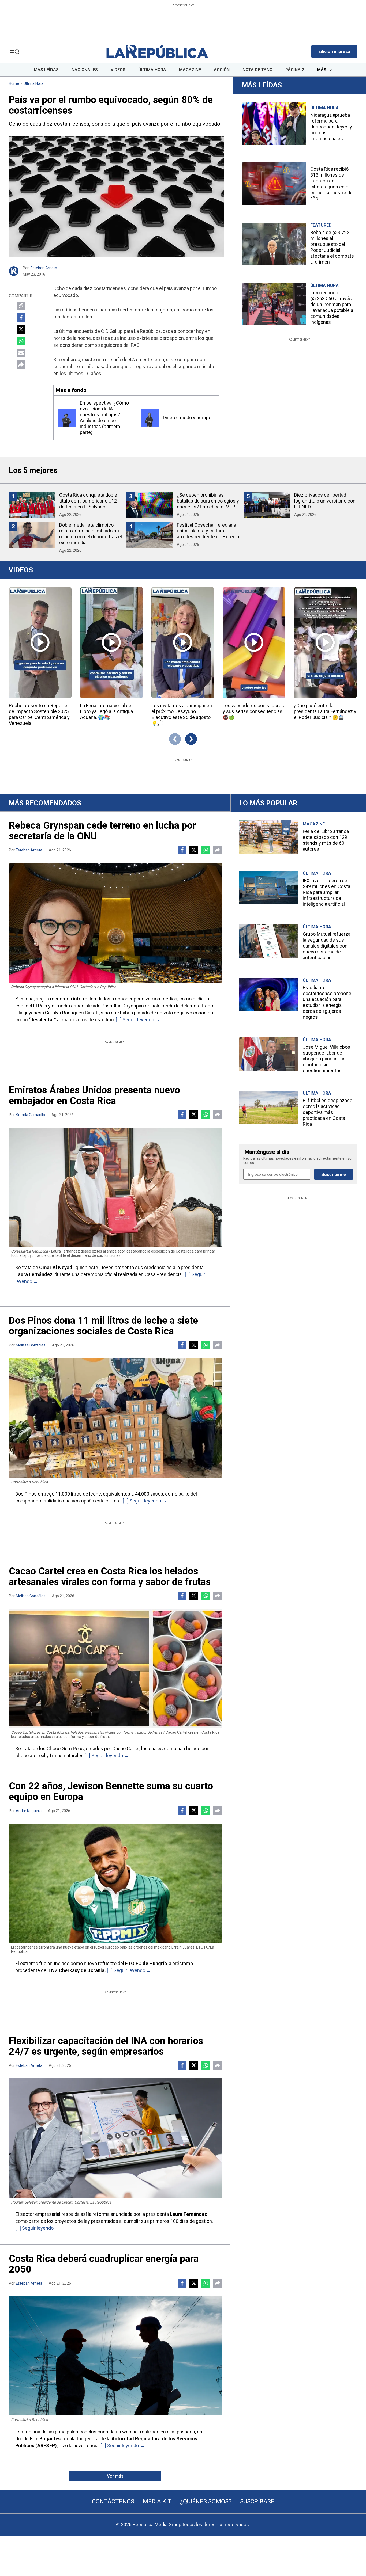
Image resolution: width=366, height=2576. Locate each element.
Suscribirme (334, 1175)
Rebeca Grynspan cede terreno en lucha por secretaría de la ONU (102, 831)
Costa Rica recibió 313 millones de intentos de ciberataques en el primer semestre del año (332, 184)
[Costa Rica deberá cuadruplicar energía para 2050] (115, 2356)
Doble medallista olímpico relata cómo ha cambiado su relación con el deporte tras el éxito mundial (91, 534)
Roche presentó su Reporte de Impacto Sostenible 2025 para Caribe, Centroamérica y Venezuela (39, 714)
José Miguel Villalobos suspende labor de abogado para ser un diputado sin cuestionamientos (326, 1059)
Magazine (314, 824)
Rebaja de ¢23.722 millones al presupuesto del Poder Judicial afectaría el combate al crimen (332, 247)
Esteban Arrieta (44, 268)
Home (14, 83)
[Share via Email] (21, 353)
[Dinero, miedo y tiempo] (150, 418)
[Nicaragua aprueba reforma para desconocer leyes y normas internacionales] (274, 124)
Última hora (33, 83)
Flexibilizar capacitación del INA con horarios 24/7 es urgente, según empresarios (106, 2046)
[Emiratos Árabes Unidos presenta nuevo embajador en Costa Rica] (115, 1187)
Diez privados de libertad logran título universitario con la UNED (325, 501)
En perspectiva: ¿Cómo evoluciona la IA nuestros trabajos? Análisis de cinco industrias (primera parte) (104, 418)
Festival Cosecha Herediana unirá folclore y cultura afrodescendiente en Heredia (208, 531)
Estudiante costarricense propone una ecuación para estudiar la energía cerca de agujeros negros (327, 1002)
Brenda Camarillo (30, 1115)
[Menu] (16, 52)
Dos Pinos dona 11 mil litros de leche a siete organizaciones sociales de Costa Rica (103, 1326)
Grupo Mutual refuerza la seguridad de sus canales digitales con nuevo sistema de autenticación (327, 946)
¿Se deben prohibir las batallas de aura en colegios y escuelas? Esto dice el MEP (208, 501)
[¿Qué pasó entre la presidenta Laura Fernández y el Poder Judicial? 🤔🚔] (325, 643)
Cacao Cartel (126, 1749)
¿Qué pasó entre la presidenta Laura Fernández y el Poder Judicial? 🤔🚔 (325, 711)
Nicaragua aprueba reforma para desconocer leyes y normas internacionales (331, 127)
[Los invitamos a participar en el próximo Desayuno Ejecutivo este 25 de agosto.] (183, 643)
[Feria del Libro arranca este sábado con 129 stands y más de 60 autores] (269, 837)
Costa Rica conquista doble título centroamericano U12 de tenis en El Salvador (88, 501)
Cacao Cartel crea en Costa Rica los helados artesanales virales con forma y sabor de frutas (110, 1577)
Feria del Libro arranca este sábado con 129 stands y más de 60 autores (326, 840)
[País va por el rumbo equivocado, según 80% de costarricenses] (117, 197)
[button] (334, 52)
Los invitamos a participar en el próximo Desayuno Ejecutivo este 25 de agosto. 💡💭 (182, 714)
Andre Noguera (29, 1811)
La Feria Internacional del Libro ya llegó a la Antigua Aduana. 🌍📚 (107, 711)
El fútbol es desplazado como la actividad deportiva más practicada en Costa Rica (328, 1112)
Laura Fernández (34, 1274)
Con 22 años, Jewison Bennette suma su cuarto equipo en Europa (111, 1791)
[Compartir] (21, 365)
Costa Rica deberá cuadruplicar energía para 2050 (104, 2264)
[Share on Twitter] (21, 329)
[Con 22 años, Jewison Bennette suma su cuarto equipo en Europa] (115, 1883)
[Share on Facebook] (21, 318)
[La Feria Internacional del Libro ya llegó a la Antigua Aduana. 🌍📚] (111, 643)
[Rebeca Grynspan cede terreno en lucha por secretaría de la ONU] (115, 923)
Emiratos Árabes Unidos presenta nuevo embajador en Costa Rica (94, 1095)
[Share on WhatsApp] (21, 341)
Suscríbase (257, 2501)
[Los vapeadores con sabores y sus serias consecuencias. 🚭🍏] (254, 643)
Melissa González (31, 1345)
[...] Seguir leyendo (135, 1020)
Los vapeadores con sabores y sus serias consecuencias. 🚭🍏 (253, 711)
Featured (321, 225)
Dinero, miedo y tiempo (187, 418)
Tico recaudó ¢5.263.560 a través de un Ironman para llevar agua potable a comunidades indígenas (332, 307)
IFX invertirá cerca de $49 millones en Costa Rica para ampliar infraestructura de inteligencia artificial (326, 892)
